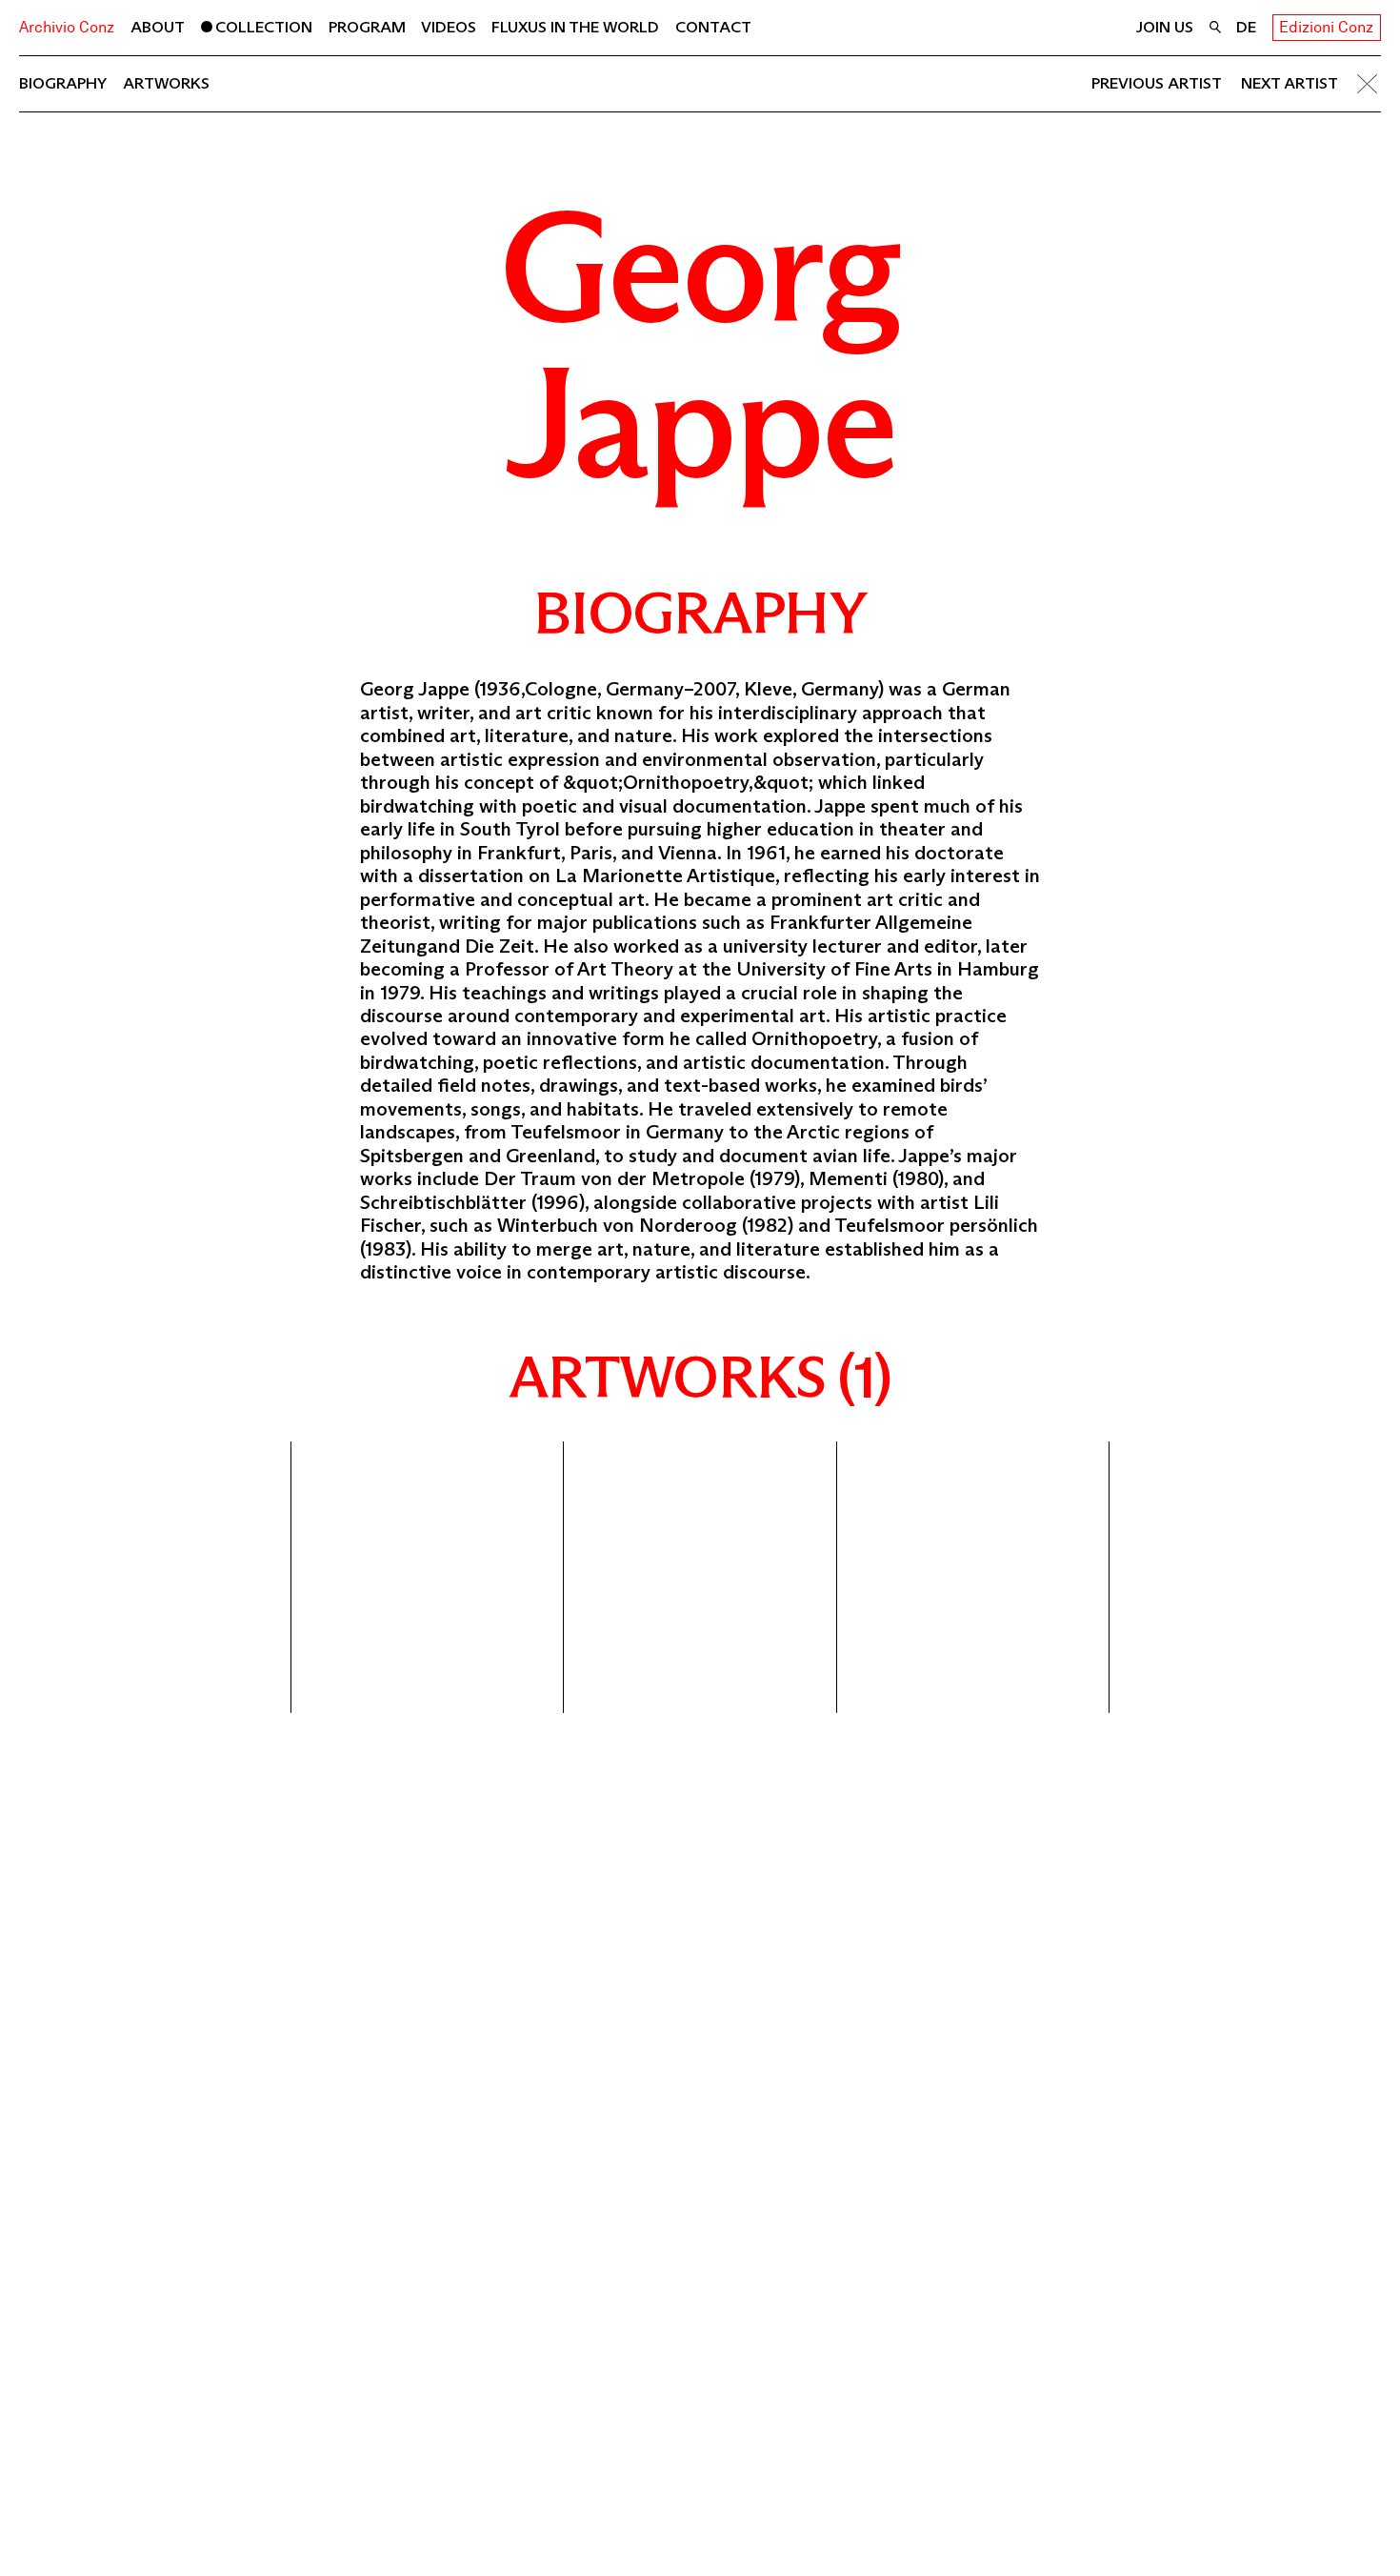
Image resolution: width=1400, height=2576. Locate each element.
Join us (1164, 27)
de (1246, 27)
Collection (264, 27)
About (158, 27)
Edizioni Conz (1326, 27)
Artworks (166, 83)
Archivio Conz (67, 27)
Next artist (1290, 83)
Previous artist (1156, 83)
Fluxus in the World (575, 27)
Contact (713, 27)
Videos (449, 27)
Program (367, 27)
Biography (63, 83)
